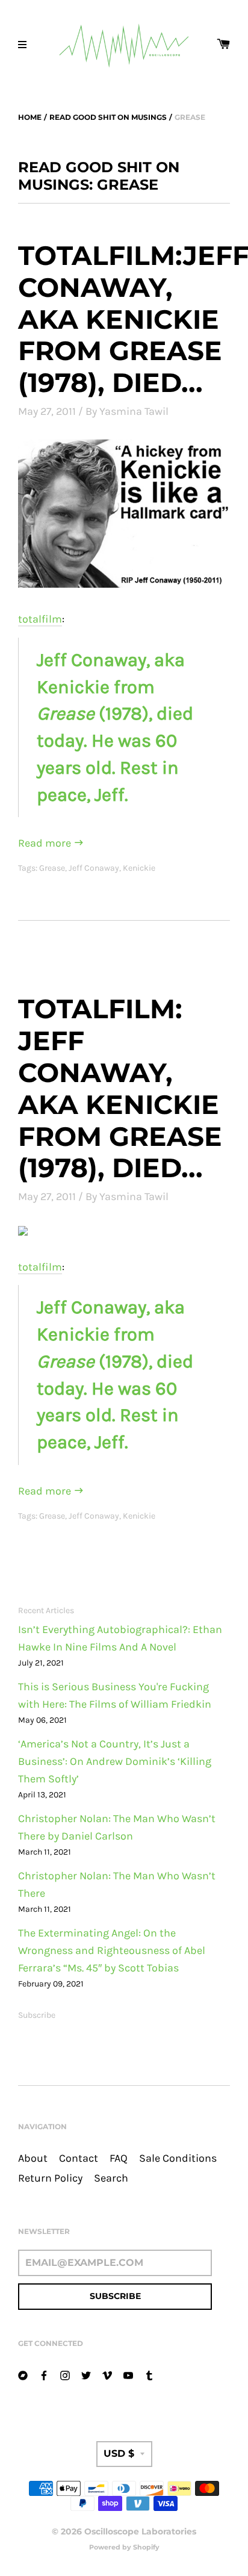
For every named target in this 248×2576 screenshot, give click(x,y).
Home (30, 117)
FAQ (119, 2158)
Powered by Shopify (124, 2547)
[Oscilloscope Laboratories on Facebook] (44, 2375)
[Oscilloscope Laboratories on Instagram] (65, 2375)
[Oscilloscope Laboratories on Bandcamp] (23, 2375)
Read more (46, 843)
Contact (79, 2158)
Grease (52, 868)
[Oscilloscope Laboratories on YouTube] (128, 2375)
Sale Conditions (178, 2158)
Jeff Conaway (94, 868)
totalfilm (40, 619)
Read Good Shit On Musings (108, 117)
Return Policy (50, 2178)
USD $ (119, 2453)
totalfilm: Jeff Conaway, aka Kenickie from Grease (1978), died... (120, 1088)
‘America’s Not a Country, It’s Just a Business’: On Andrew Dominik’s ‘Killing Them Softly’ (115, 1762)
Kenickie (139, 868)
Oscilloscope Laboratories (140, 2531)
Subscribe (37, 2015)
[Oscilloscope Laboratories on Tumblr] (149, 2375)
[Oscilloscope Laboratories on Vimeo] (107, 2375)
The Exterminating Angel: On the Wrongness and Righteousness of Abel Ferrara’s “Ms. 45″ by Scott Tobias (112, 1951)
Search (111, 2178)
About (33, 2158)
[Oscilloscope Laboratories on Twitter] (86, 2375)
